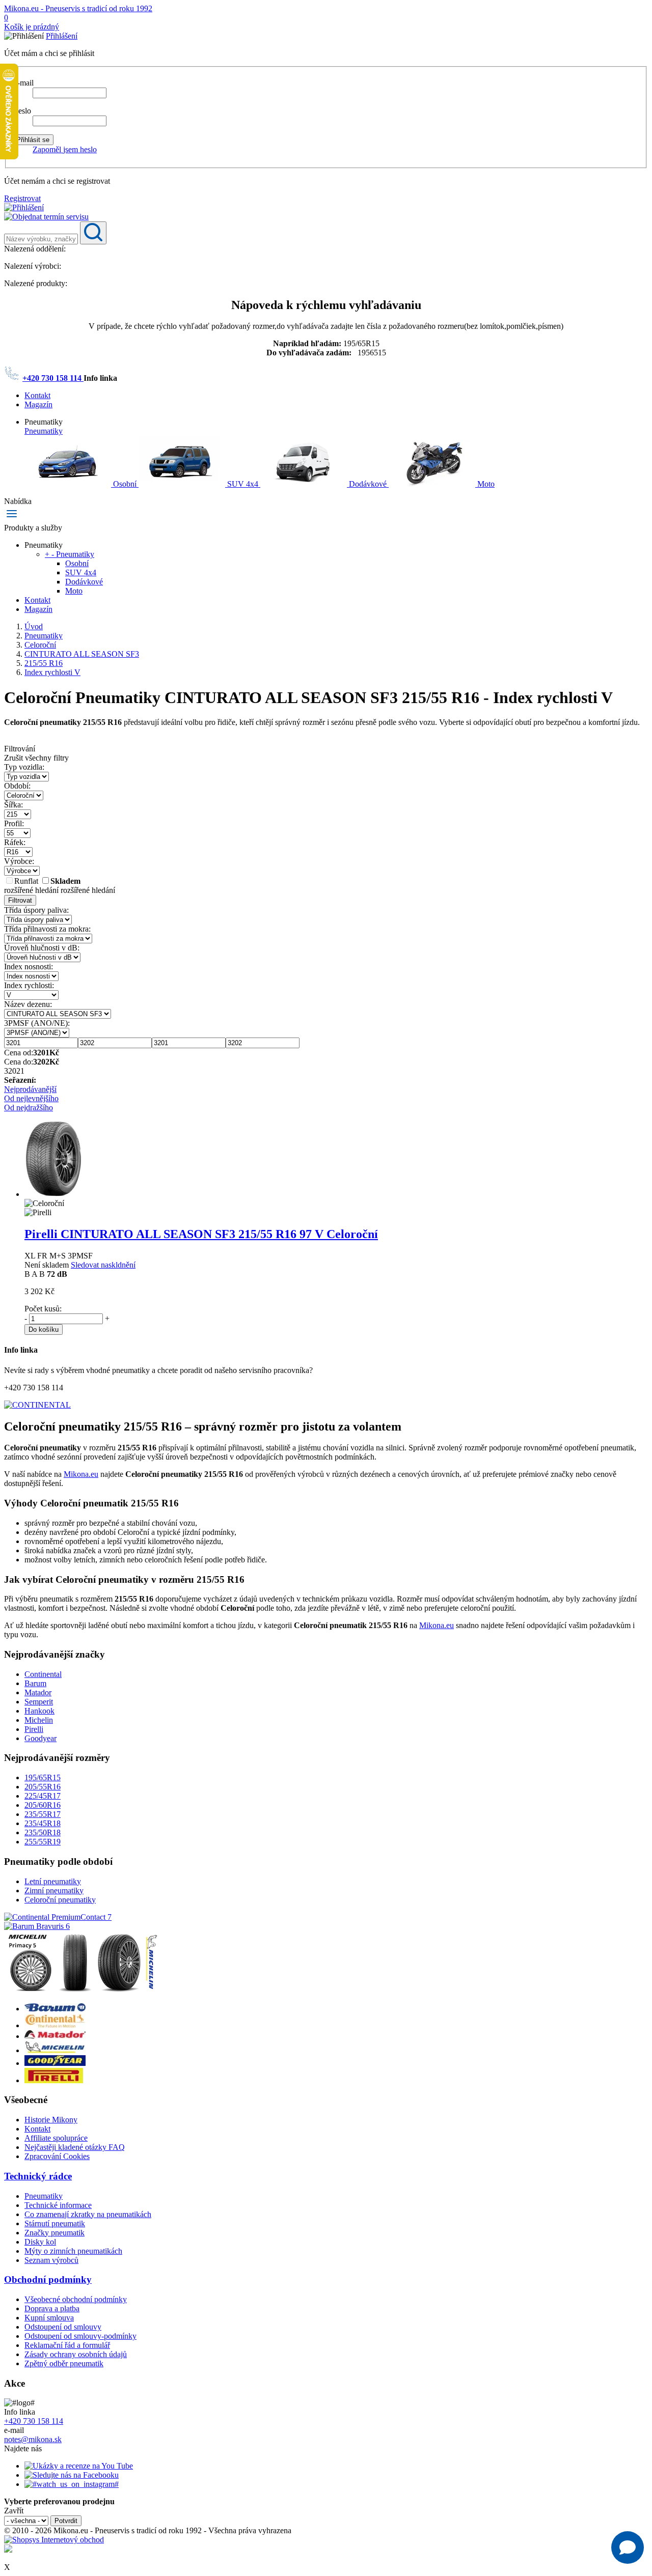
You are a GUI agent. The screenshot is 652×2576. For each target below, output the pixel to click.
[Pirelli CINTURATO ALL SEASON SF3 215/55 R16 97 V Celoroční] (53, 1194)
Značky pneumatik (55, 2233)
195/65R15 (43, 1777)
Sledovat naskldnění (103, 1265)
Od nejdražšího (29, 1108)
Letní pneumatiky (53, 1881)
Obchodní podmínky (48, 2279)
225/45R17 (43, 1796)
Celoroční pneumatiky (60, 1900)
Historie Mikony (51, 2120)
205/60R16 (43, 1805)
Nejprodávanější (30, 1089)
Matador (38, 1692)
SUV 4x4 (243, 484)
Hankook (39, 1711)
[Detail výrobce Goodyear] (55, 2063)
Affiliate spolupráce (56, 2138)
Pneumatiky (44, 431)
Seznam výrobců (51, 2260)
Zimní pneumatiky (54, 1891)
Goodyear (40, 1738)
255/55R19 (43, 1842)
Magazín (38, 404)
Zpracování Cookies (57, 2156)
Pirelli (34, 1729)
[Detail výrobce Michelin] (55, 2050)
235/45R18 (43, 1823)
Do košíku (44, 1329)
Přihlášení (62, 36)
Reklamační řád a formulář (67, 2345)
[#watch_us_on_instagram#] (72, 2484)
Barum (35, 1683)
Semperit (39, 1702)
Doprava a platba (52, 2308)
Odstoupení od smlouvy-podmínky (80, 2336)
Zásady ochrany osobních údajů (76, 2354)
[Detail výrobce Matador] (55, 2036)
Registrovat (22, 198)
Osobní (125, 484)
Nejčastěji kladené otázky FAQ (75, 2147)
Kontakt (37, 395)
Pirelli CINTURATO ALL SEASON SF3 (201, 1234)
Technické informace (58, 2205)
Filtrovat (20, 900)
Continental (43, 1674)
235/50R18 (43, 1832)
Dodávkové (368, 484)
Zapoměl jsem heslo (65, 149)
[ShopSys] (54, 2540)
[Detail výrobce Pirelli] (54, 2080)
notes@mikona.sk (33, 2439)
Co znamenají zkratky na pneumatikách (88, 2214)
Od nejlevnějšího (31, 1098)
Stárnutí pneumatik (55, 2223)
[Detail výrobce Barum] (55, 2009)
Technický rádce (38, 2176)
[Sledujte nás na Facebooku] (72, 2475)
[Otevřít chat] (628, 2547)
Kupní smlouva (49, 2318)
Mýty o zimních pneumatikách (73, 2251)
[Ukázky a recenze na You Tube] (79, 2466)
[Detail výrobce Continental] (55, 2025)
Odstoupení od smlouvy (63, 2327)
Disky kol (40, 2242)
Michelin (39, 1720)
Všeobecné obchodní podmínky (76, 2299)
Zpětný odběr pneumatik (64, 2363)
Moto (485, 484)
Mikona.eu (81, 1474)
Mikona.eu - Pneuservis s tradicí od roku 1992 (78, 8)
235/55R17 (43, 1814)
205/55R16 (43, 1787)
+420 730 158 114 (53, 378)
